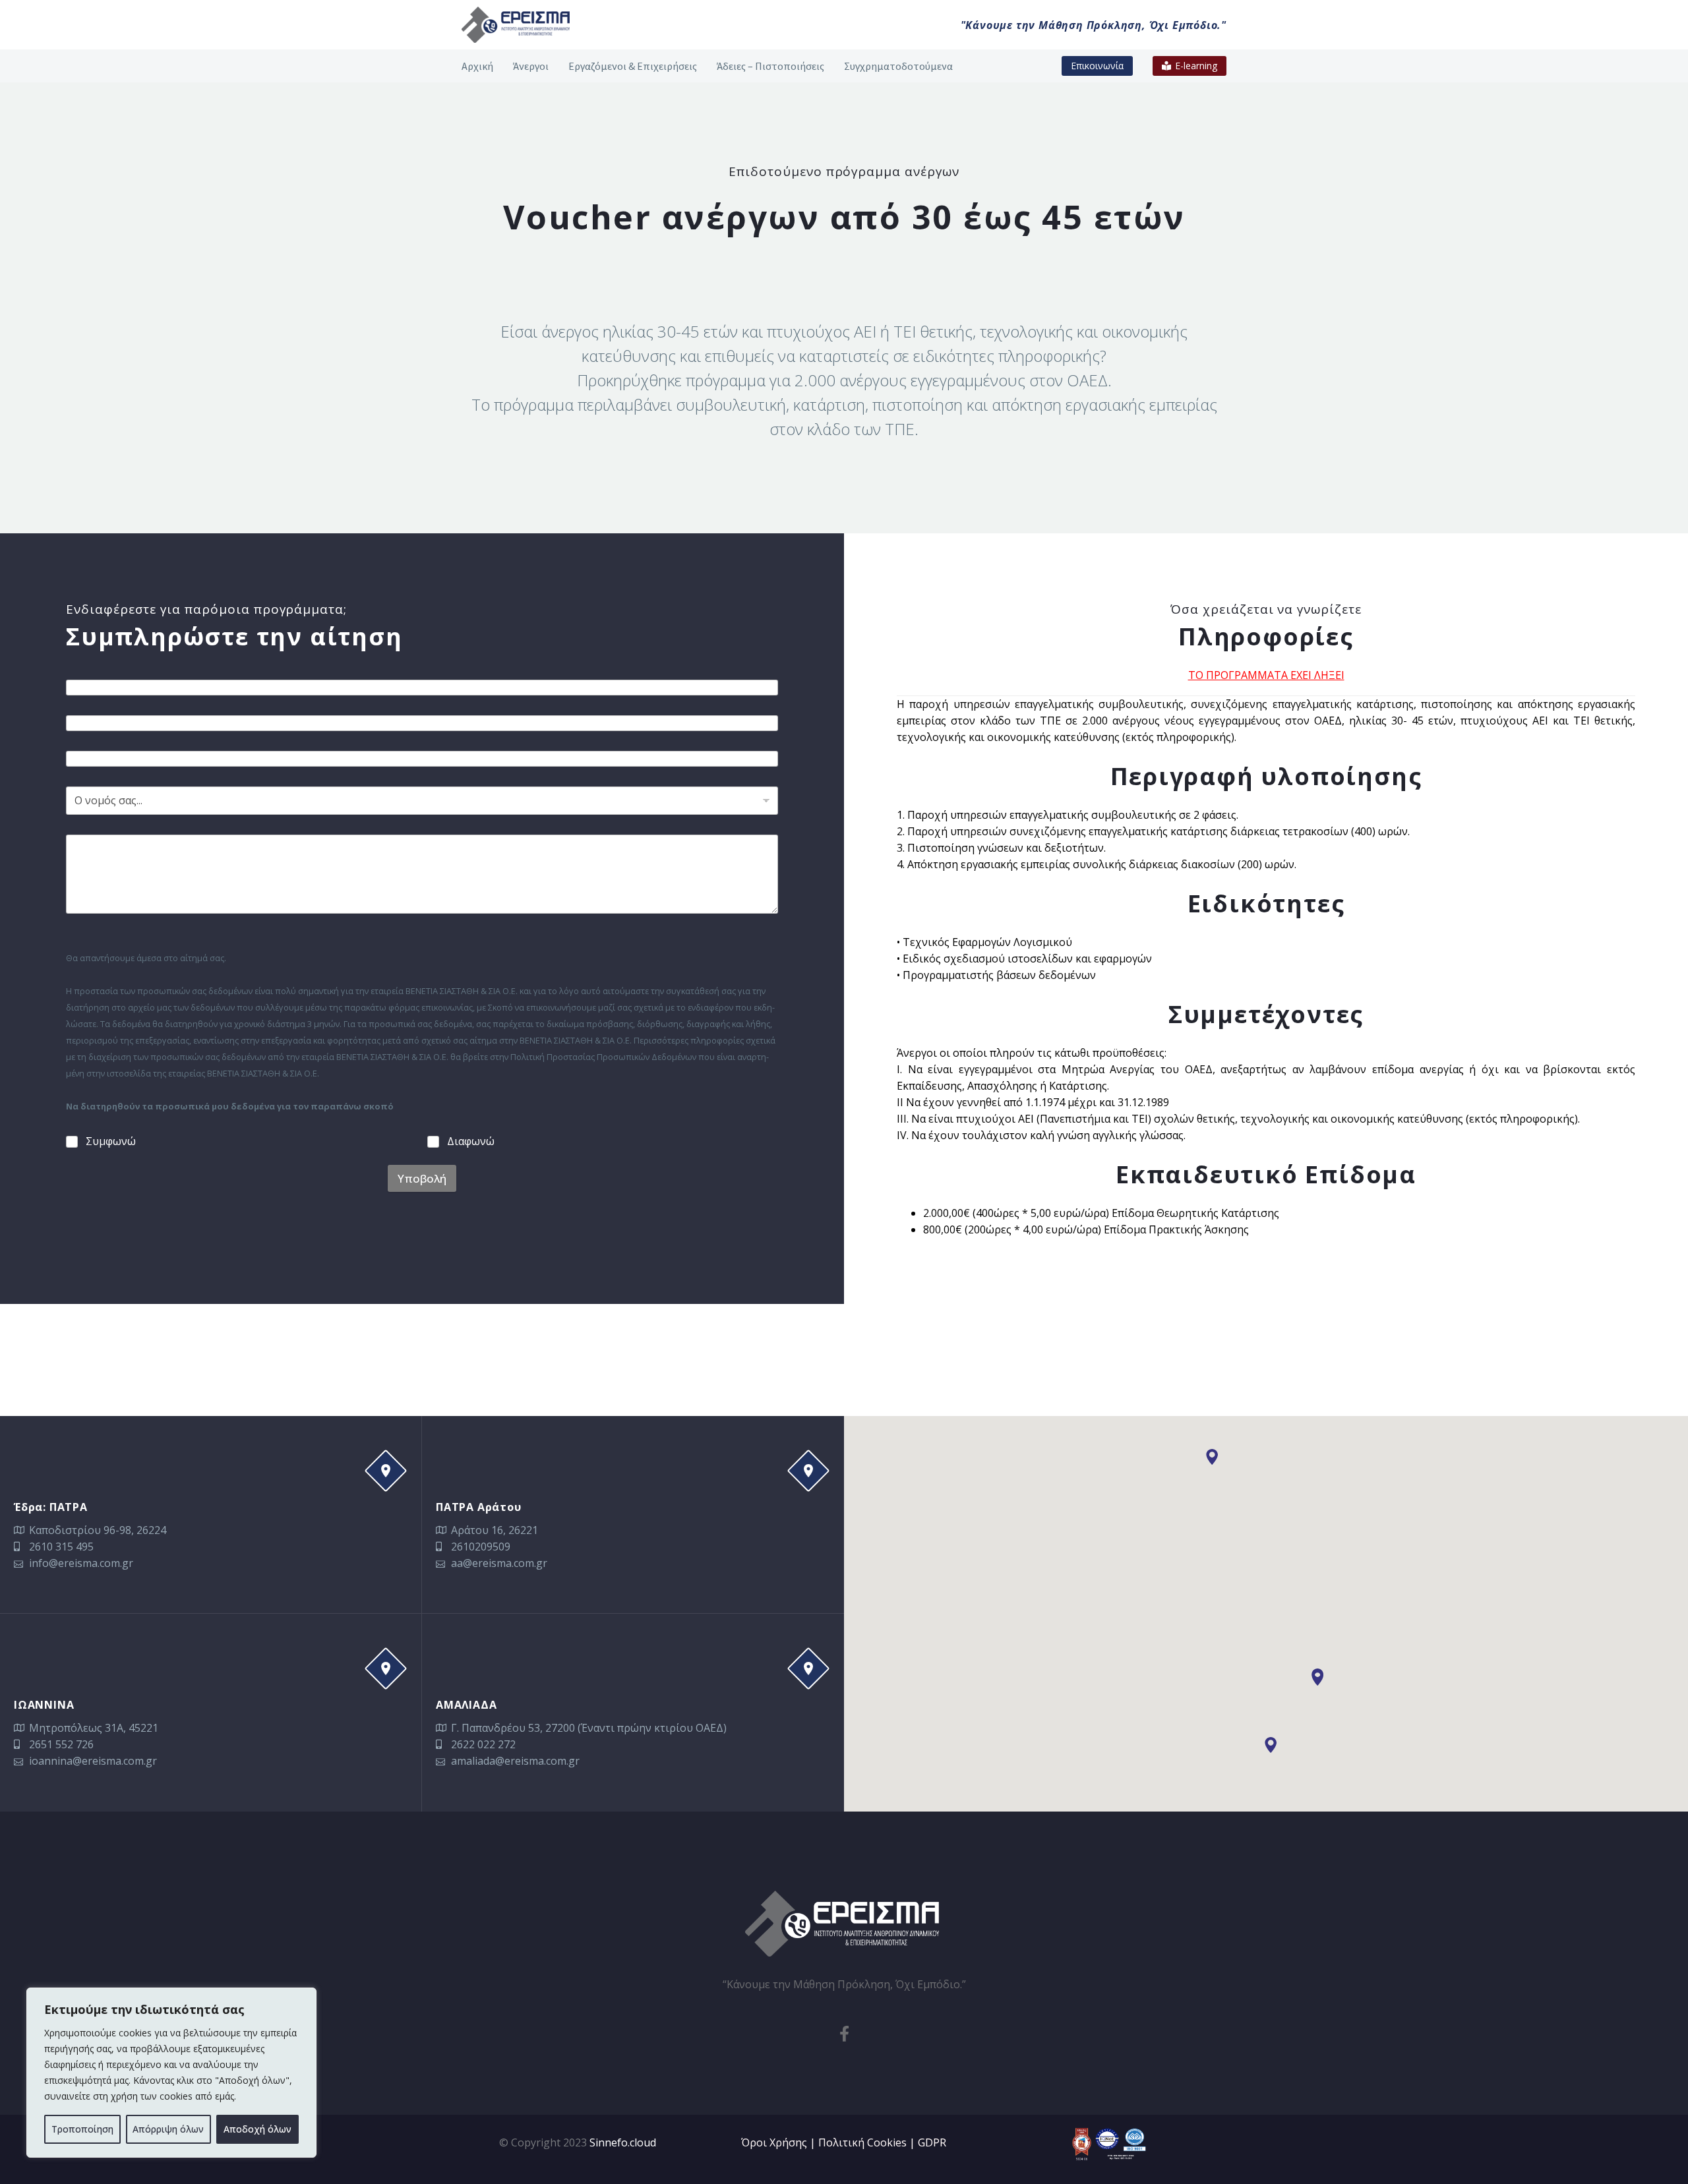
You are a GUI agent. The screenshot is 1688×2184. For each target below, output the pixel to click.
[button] (1317, 1678)
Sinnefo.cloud (623, 2142)
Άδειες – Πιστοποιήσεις (770, 66)
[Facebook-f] (844, 2034)
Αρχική (477, 66)
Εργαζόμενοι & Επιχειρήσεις (633, 66)
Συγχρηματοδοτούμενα (898, 66)
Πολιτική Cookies (862, 2142)
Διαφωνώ (471, 1141)
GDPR (932, 2142)
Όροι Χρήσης (774, 2142)
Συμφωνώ (111, 1141)
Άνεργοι (531, 66)
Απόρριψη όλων (168, 2129)
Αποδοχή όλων (257, 2129)
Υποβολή (422, 1178)
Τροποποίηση (82, 2129)
